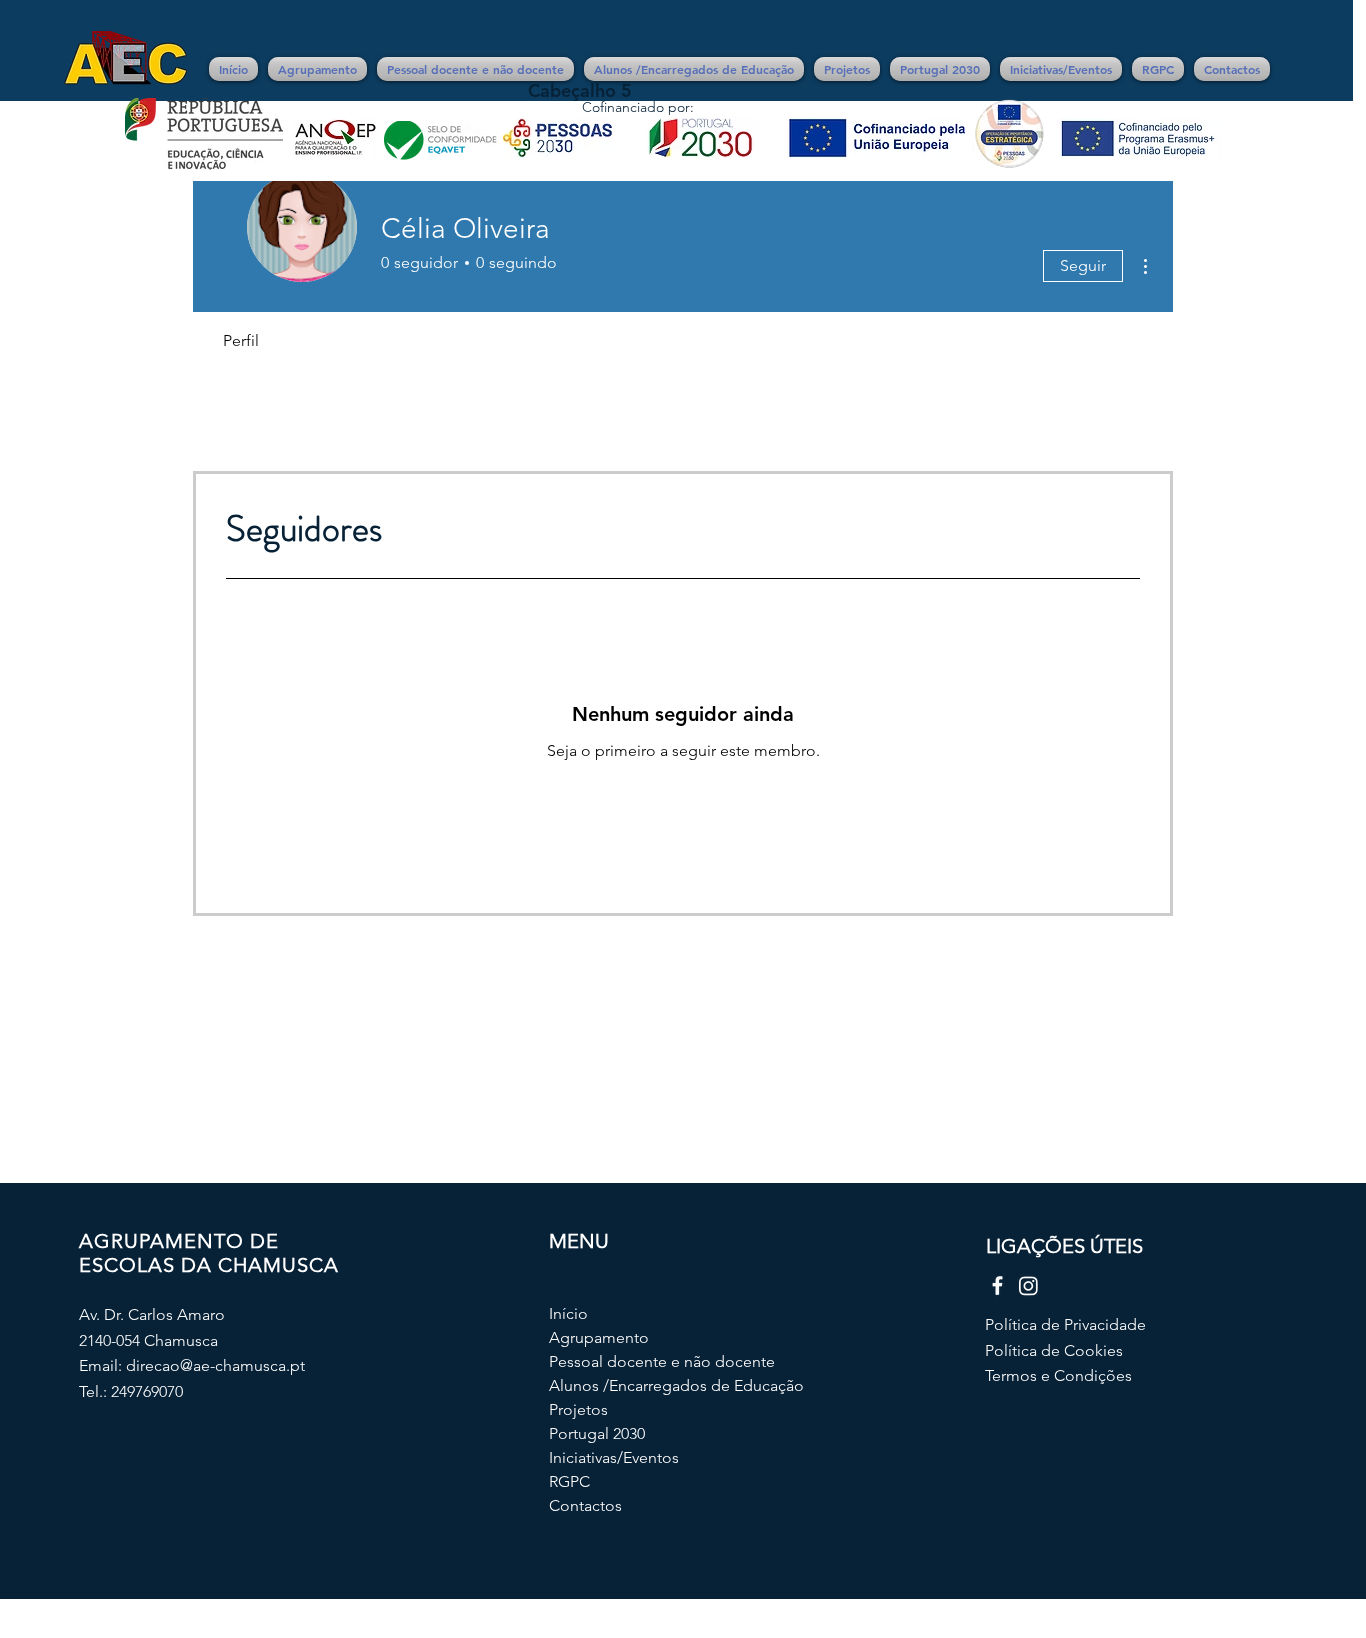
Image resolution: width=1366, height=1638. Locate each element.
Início (568, 1313)
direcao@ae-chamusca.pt (215, 1365)
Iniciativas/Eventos (614, 1457)
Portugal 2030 (597, 1433)
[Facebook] (997, 1285)
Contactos (585, 1505)
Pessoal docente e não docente (628, 1361)
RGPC (569, 1481)
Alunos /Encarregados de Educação (628, 1385)
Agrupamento (599, 1337)
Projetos (578, 1409)
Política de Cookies (1054, 1350)
